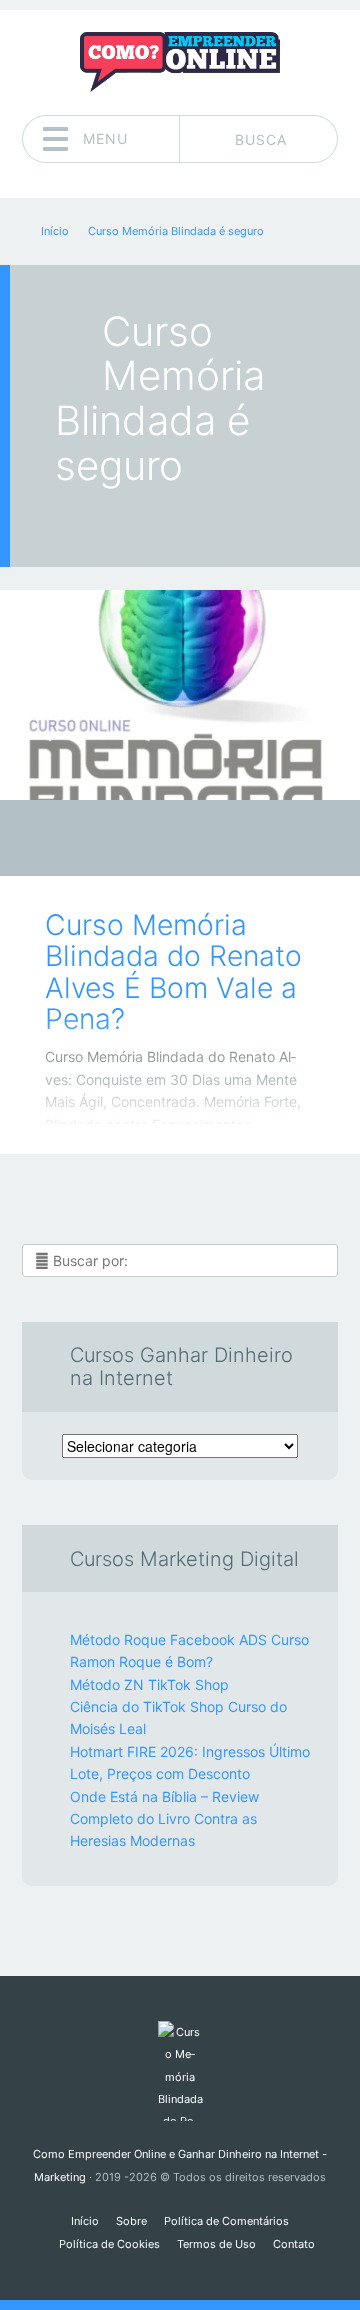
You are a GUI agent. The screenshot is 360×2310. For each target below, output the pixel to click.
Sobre (131, 2221)
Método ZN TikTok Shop (149, 1684)
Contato (294, 2244)
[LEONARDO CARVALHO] (218, 840)
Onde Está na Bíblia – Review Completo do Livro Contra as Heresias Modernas (164, 1819)
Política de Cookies (109, 2244)
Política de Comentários (226, 2221)
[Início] (179, 2071)
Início (85, 2221)
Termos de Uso (216, 2244)
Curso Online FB (165, 843)
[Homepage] (180, 62)
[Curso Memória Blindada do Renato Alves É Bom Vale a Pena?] (180, 695)
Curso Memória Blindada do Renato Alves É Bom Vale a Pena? (173, 972)
